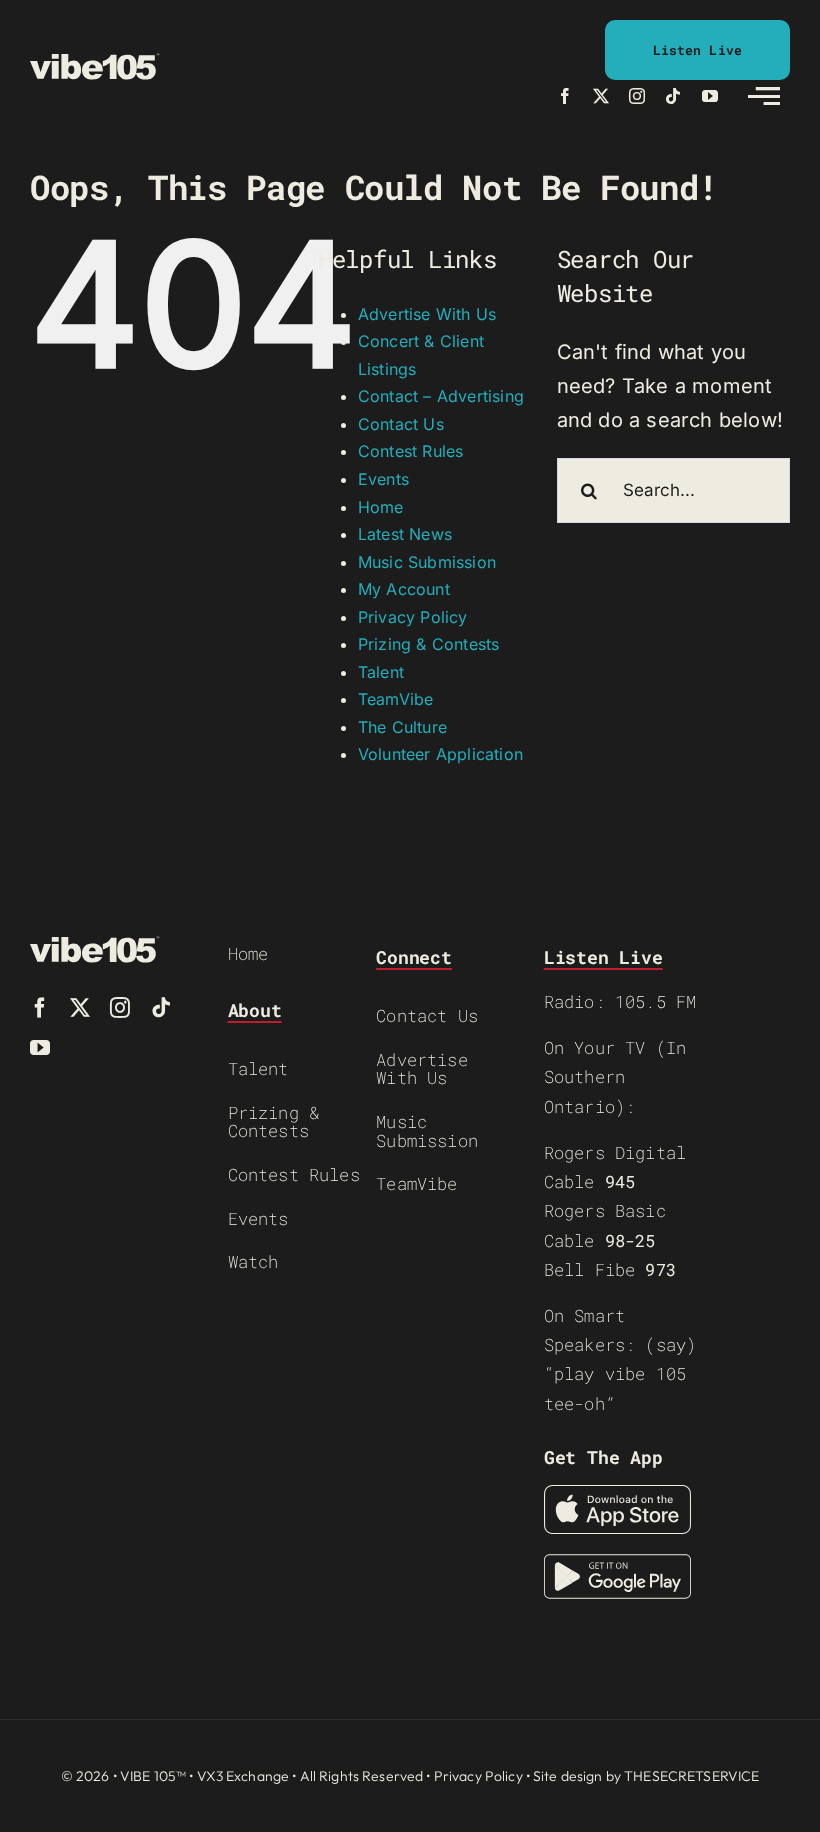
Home (381, 507)
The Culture (402, 727)
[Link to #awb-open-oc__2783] (764, 96)
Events (383, 479)
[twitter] (601, 96)
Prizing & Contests (429, 644)
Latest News (405, 534)
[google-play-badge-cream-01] (617, 1564)
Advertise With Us (427, 314)
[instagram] (637, 96)
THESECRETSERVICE (691, 1776)
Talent (381, 672)
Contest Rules (411, 451)
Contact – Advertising (441, 396)
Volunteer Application (440, 754)
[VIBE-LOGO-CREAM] (95, 62)
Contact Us (401, 424)
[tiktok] (673, 96)
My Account (404, 589)
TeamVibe (396, 699)
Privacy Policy (413, 617)
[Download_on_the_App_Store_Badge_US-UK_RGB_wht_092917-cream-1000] (617, 1495)
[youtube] (710, 96)
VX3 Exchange (243, 1776)
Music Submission (427, 562)
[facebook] (565, 96)
